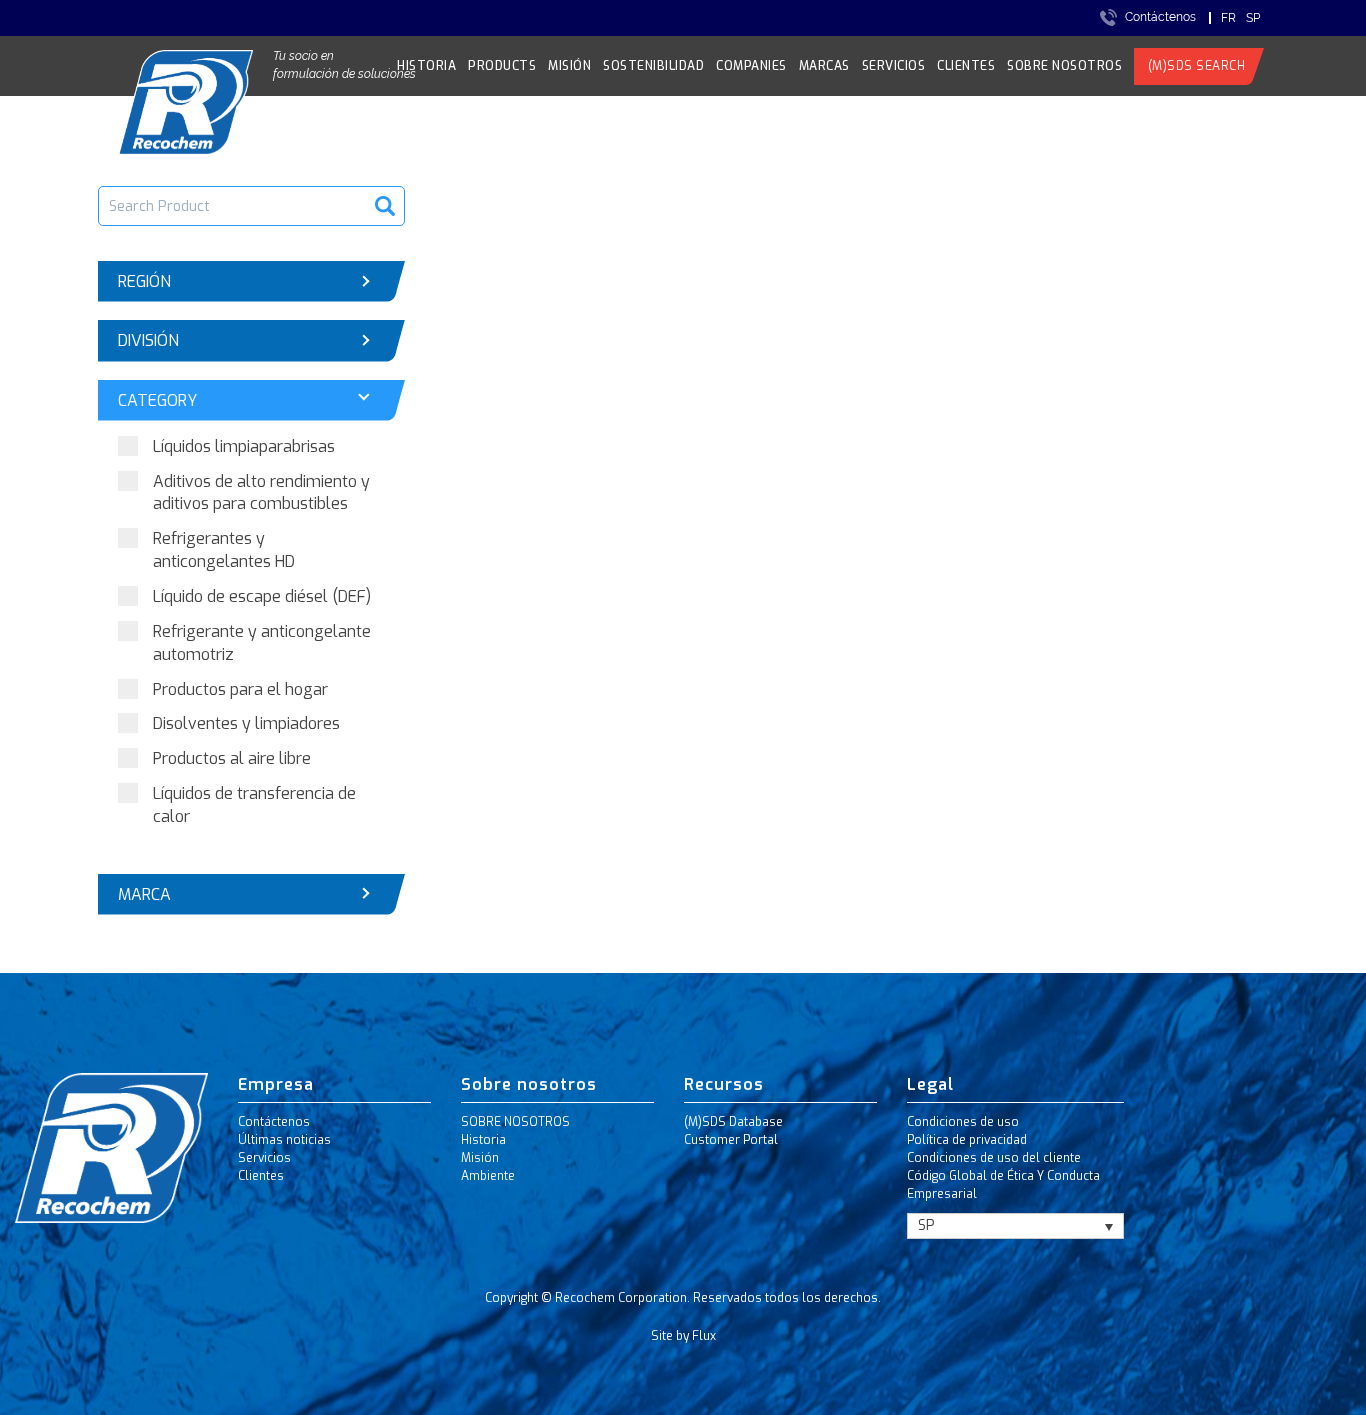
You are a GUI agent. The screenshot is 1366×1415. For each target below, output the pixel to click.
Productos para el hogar (240, 689)
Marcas (824, 66)
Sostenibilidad (653, 66)
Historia (426, 66)
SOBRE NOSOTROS (515, 1122)
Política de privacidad (967, 1140)
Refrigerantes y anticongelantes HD (224, 550)
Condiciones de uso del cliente (994, 1158)
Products (502, 66)
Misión (569, 66)
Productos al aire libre (232, 758)
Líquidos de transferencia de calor (254, 805)
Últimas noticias (284, 1140)
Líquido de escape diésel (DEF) (262, 596)
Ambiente (488, 1176)
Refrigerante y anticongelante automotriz (262, 643)
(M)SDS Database (733, 1122)
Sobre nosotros (1064, 66)
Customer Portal (731, 1140)
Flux (704, 1336)
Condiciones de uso (963, 1122)
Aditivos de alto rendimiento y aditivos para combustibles (261, 493)
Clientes (966, 66)
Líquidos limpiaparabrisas (244, 446)
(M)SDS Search (1197, 66)
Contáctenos (1160, 17)
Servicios (894, 66)
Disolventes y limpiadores (246, 723)
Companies (751, 66)
